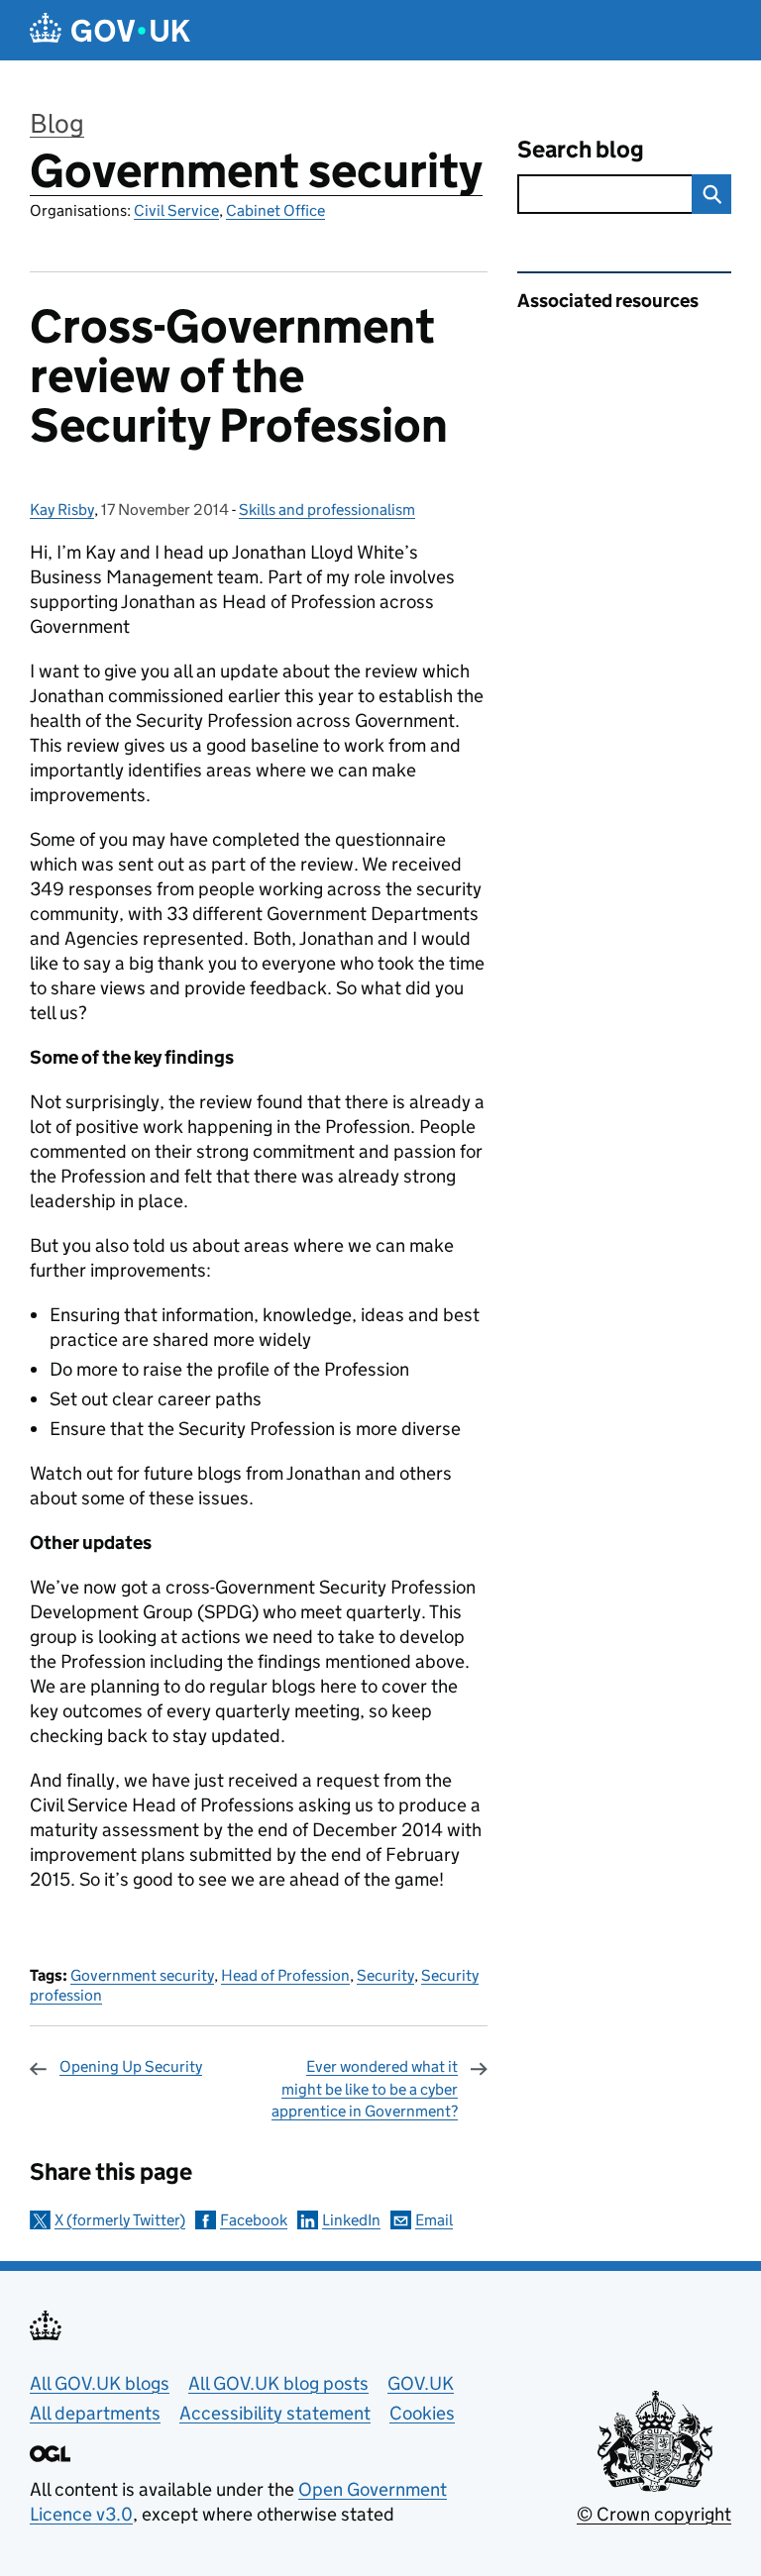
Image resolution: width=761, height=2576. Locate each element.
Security (385, 1975)
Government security (256, 171)
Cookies (422, 2413)
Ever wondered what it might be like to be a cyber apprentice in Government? (365, 2089)
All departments (95, 2413)
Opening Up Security (131, 2066)
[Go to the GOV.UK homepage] (110, 30)
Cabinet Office (275, 210)
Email (434, 2220)
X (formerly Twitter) (120, 2220)
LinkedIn (351, 2220)
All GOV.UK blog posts (278, 2383)
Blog (57, 123)
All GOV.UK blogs (100, 2383)
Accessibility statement (275, 2413)
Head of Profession (285, 1975)
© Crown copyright (654, 2514)
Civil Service (176, 210)
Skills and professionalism (327, 510)
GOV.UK (421, 2383)
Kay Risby (62, 510)
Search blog (581, 149)
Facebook (254, 2220)
